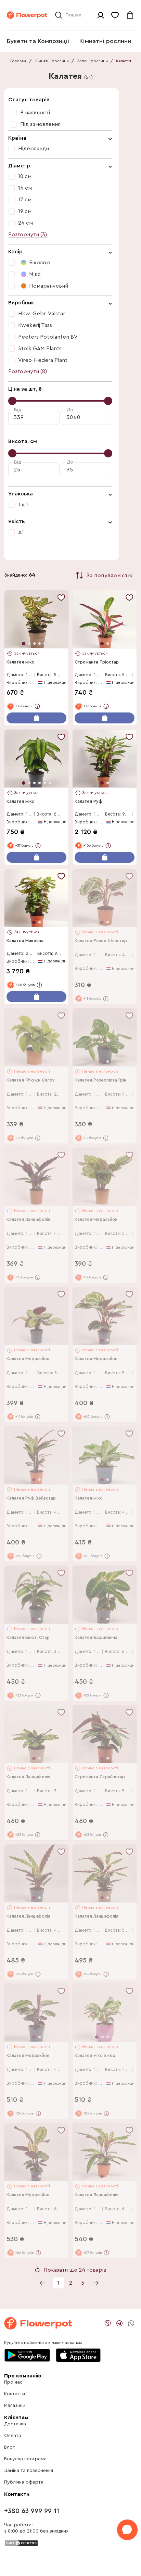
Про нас (13, 2382)
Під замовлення (40, 124)
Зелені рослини (92, 61)
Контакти (15, 2394)
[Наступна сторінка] (96, 2283)
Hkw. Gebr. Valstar (42, 314)
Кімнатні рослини (105, 41)
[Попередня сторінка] (42, 2283)
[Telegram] (119, 2323)
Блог (9, 2447)
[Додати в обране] (61, 597)
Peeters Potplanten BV (48, 337)
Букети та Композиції (38, 41)
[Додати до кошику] (36, 718)
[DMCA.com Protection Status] (21, 2543)
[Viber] (108, 2323)
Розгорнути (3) (28, 235)
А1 (21, 532)
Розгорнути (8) (28, 371)
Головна (18, 61)
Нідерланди (34, 149)
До (70, 410)
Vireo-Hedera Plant (43, 360)
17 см (25, 200)
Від (17, 410)
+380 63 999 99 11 (32, 2511)
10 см (25, 176)
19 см (25, 211)
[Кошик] (130, 15)
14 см (25, 188)
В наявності (35, 113)
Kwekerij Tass (35, 325)
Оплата (13, 2436)
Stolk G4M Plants (40, 349)
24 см (25, 223)
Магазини (15, 2405)
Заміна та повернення (29, 2471)
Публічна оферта (24, 2482)
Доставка (15, 2424)
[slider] (12, 401)
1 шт (23, 505)
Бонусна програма (25, 2459)
